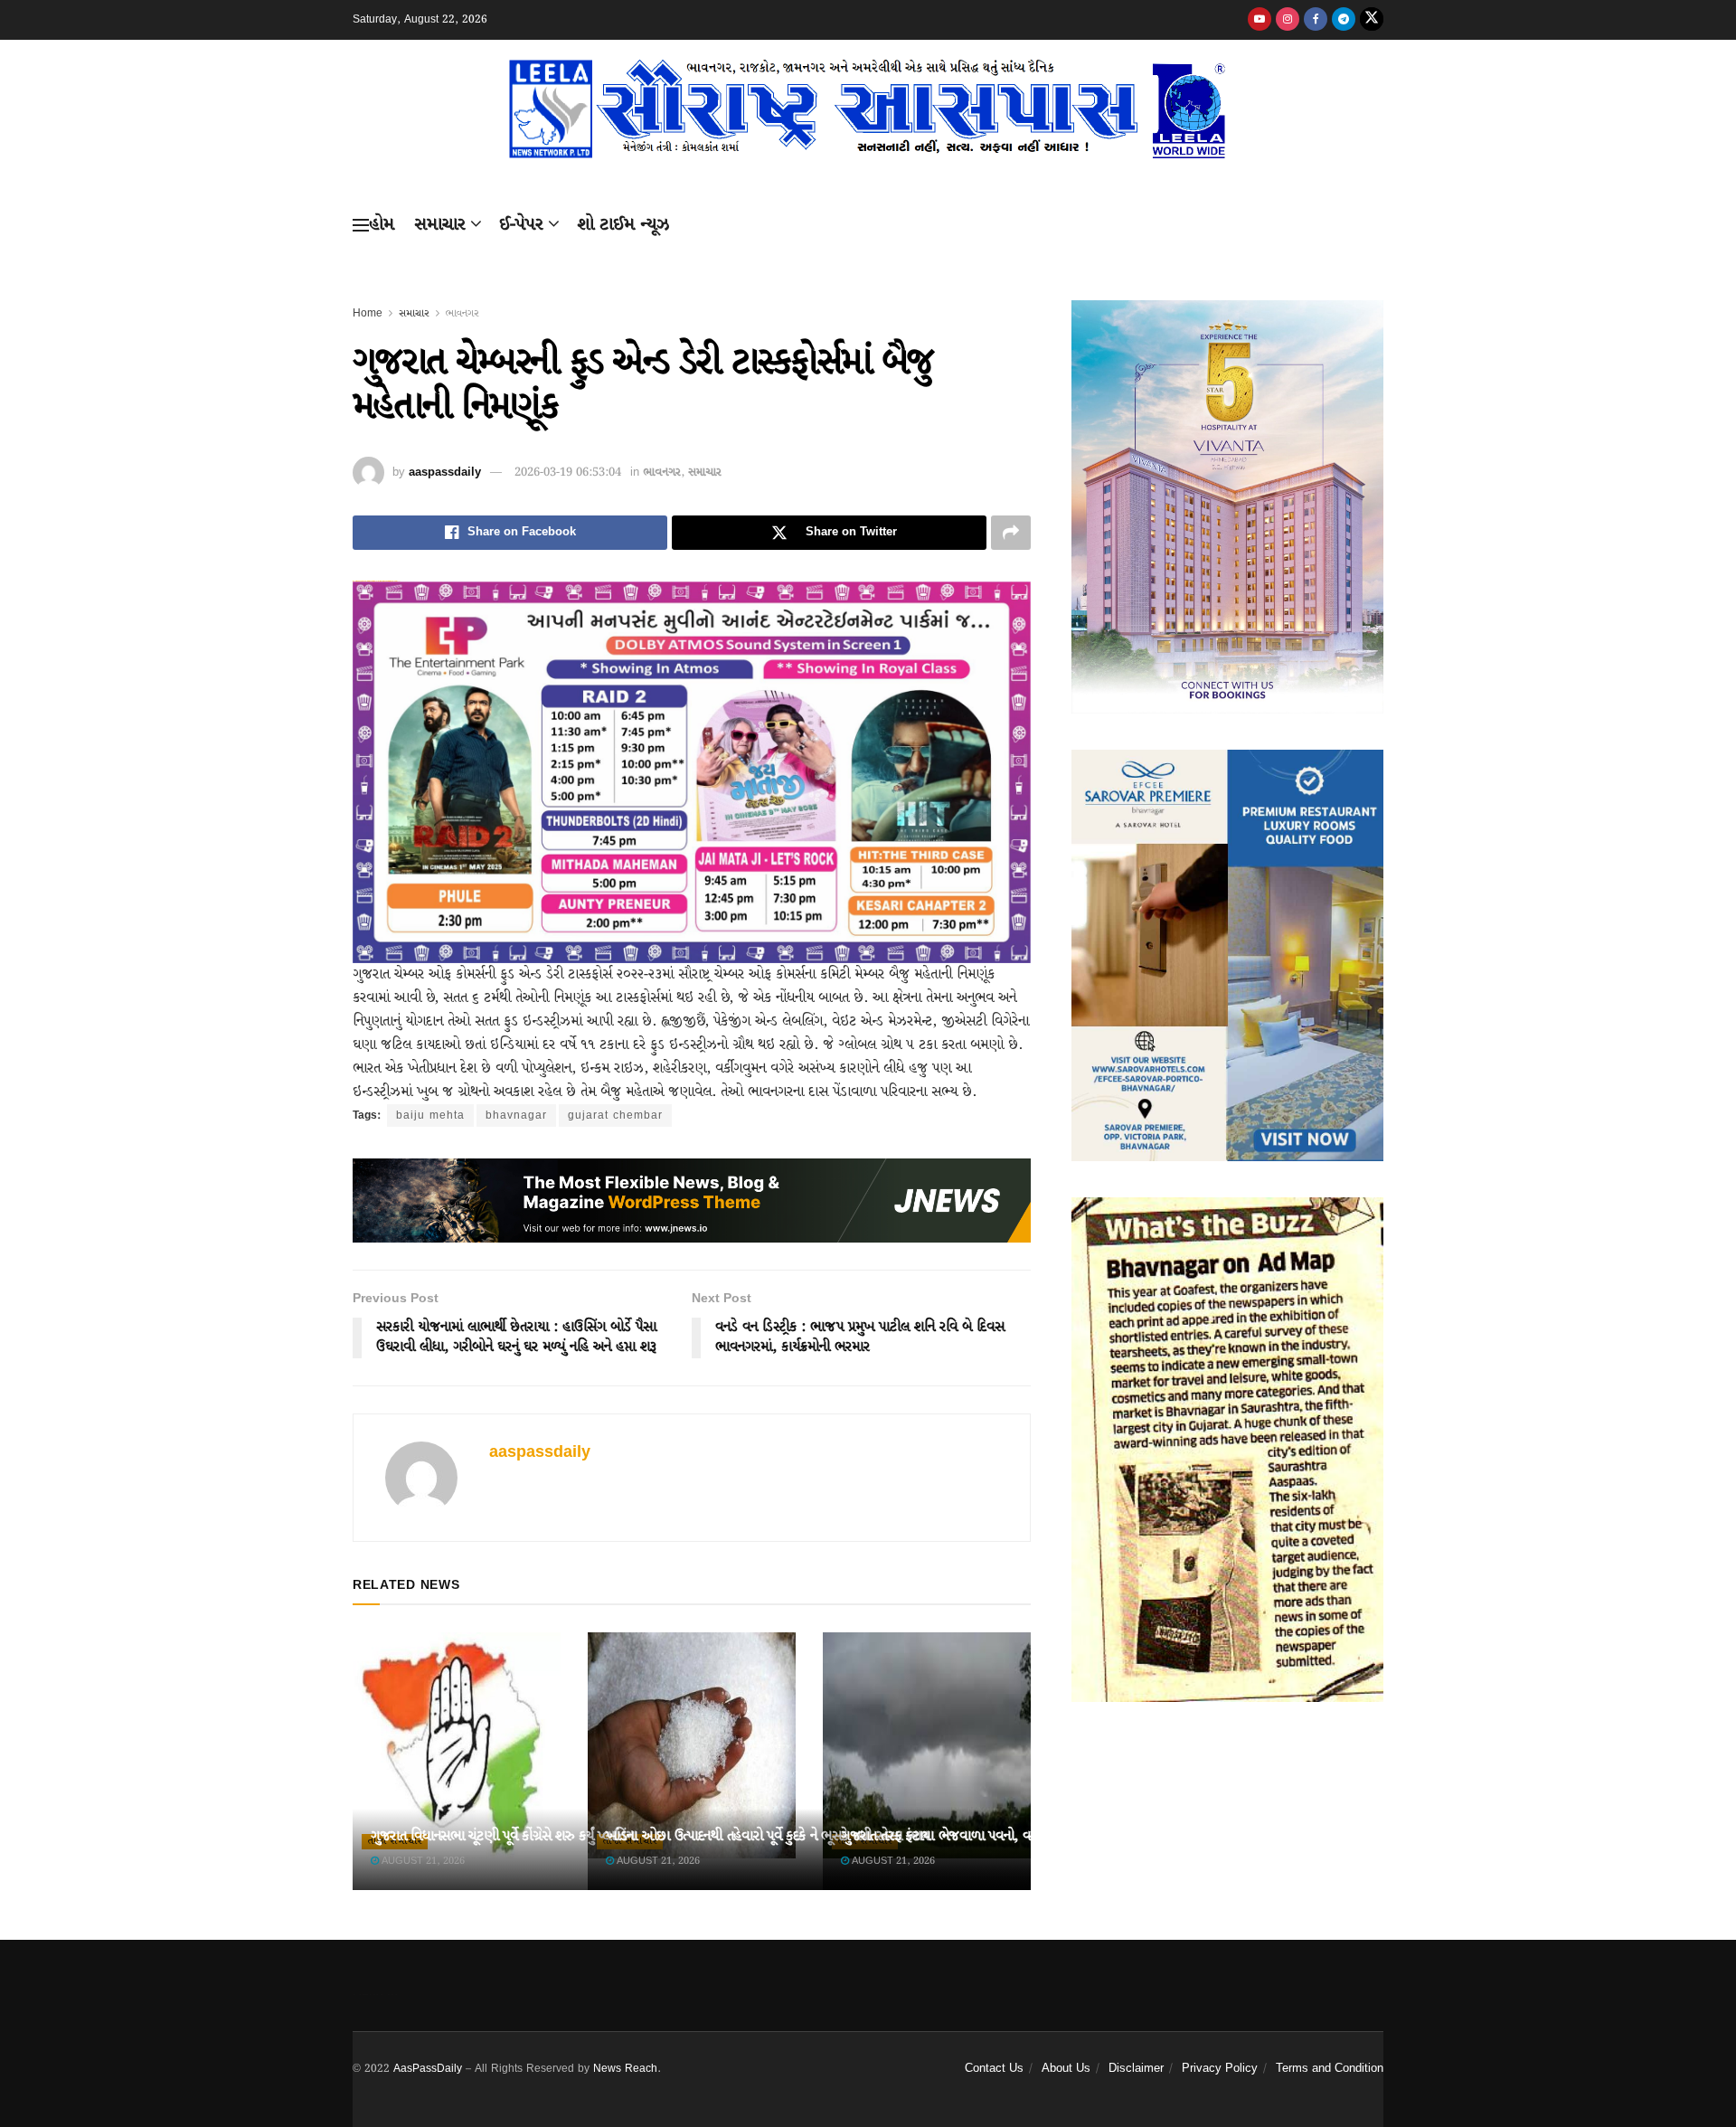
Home (368, 313)
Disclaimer (1136, 2069)
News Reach (625, 2069)
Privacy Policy (1220, 2069)
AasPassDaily (428, 2069)
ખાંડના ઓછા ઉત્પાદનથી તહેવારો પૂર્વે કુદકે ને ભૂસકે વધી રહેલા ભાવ (767, 1836)
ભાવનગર (462, 313)
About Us (1066, 2069)
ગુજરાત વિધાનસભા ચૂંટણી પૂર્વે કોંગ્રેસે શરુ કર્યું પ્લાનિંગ (503, 1836)
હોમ (382, 225)
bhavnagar (516, 1115)
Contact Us (994, 2069)
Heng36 (375, 1994)
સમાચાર (440, 225)
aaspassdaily (445, 473)
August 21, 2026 (422, 1861)
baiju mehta (430, 1115)
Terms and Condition (1330, 2069)
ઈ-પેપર (521, 225)
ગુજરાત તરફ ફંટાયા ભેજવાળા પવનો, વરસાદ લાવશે (965, 1836)
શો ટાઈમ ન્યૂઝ (623, 225)
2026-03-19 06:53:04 (568, 473)
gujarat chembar (615, 1115)
